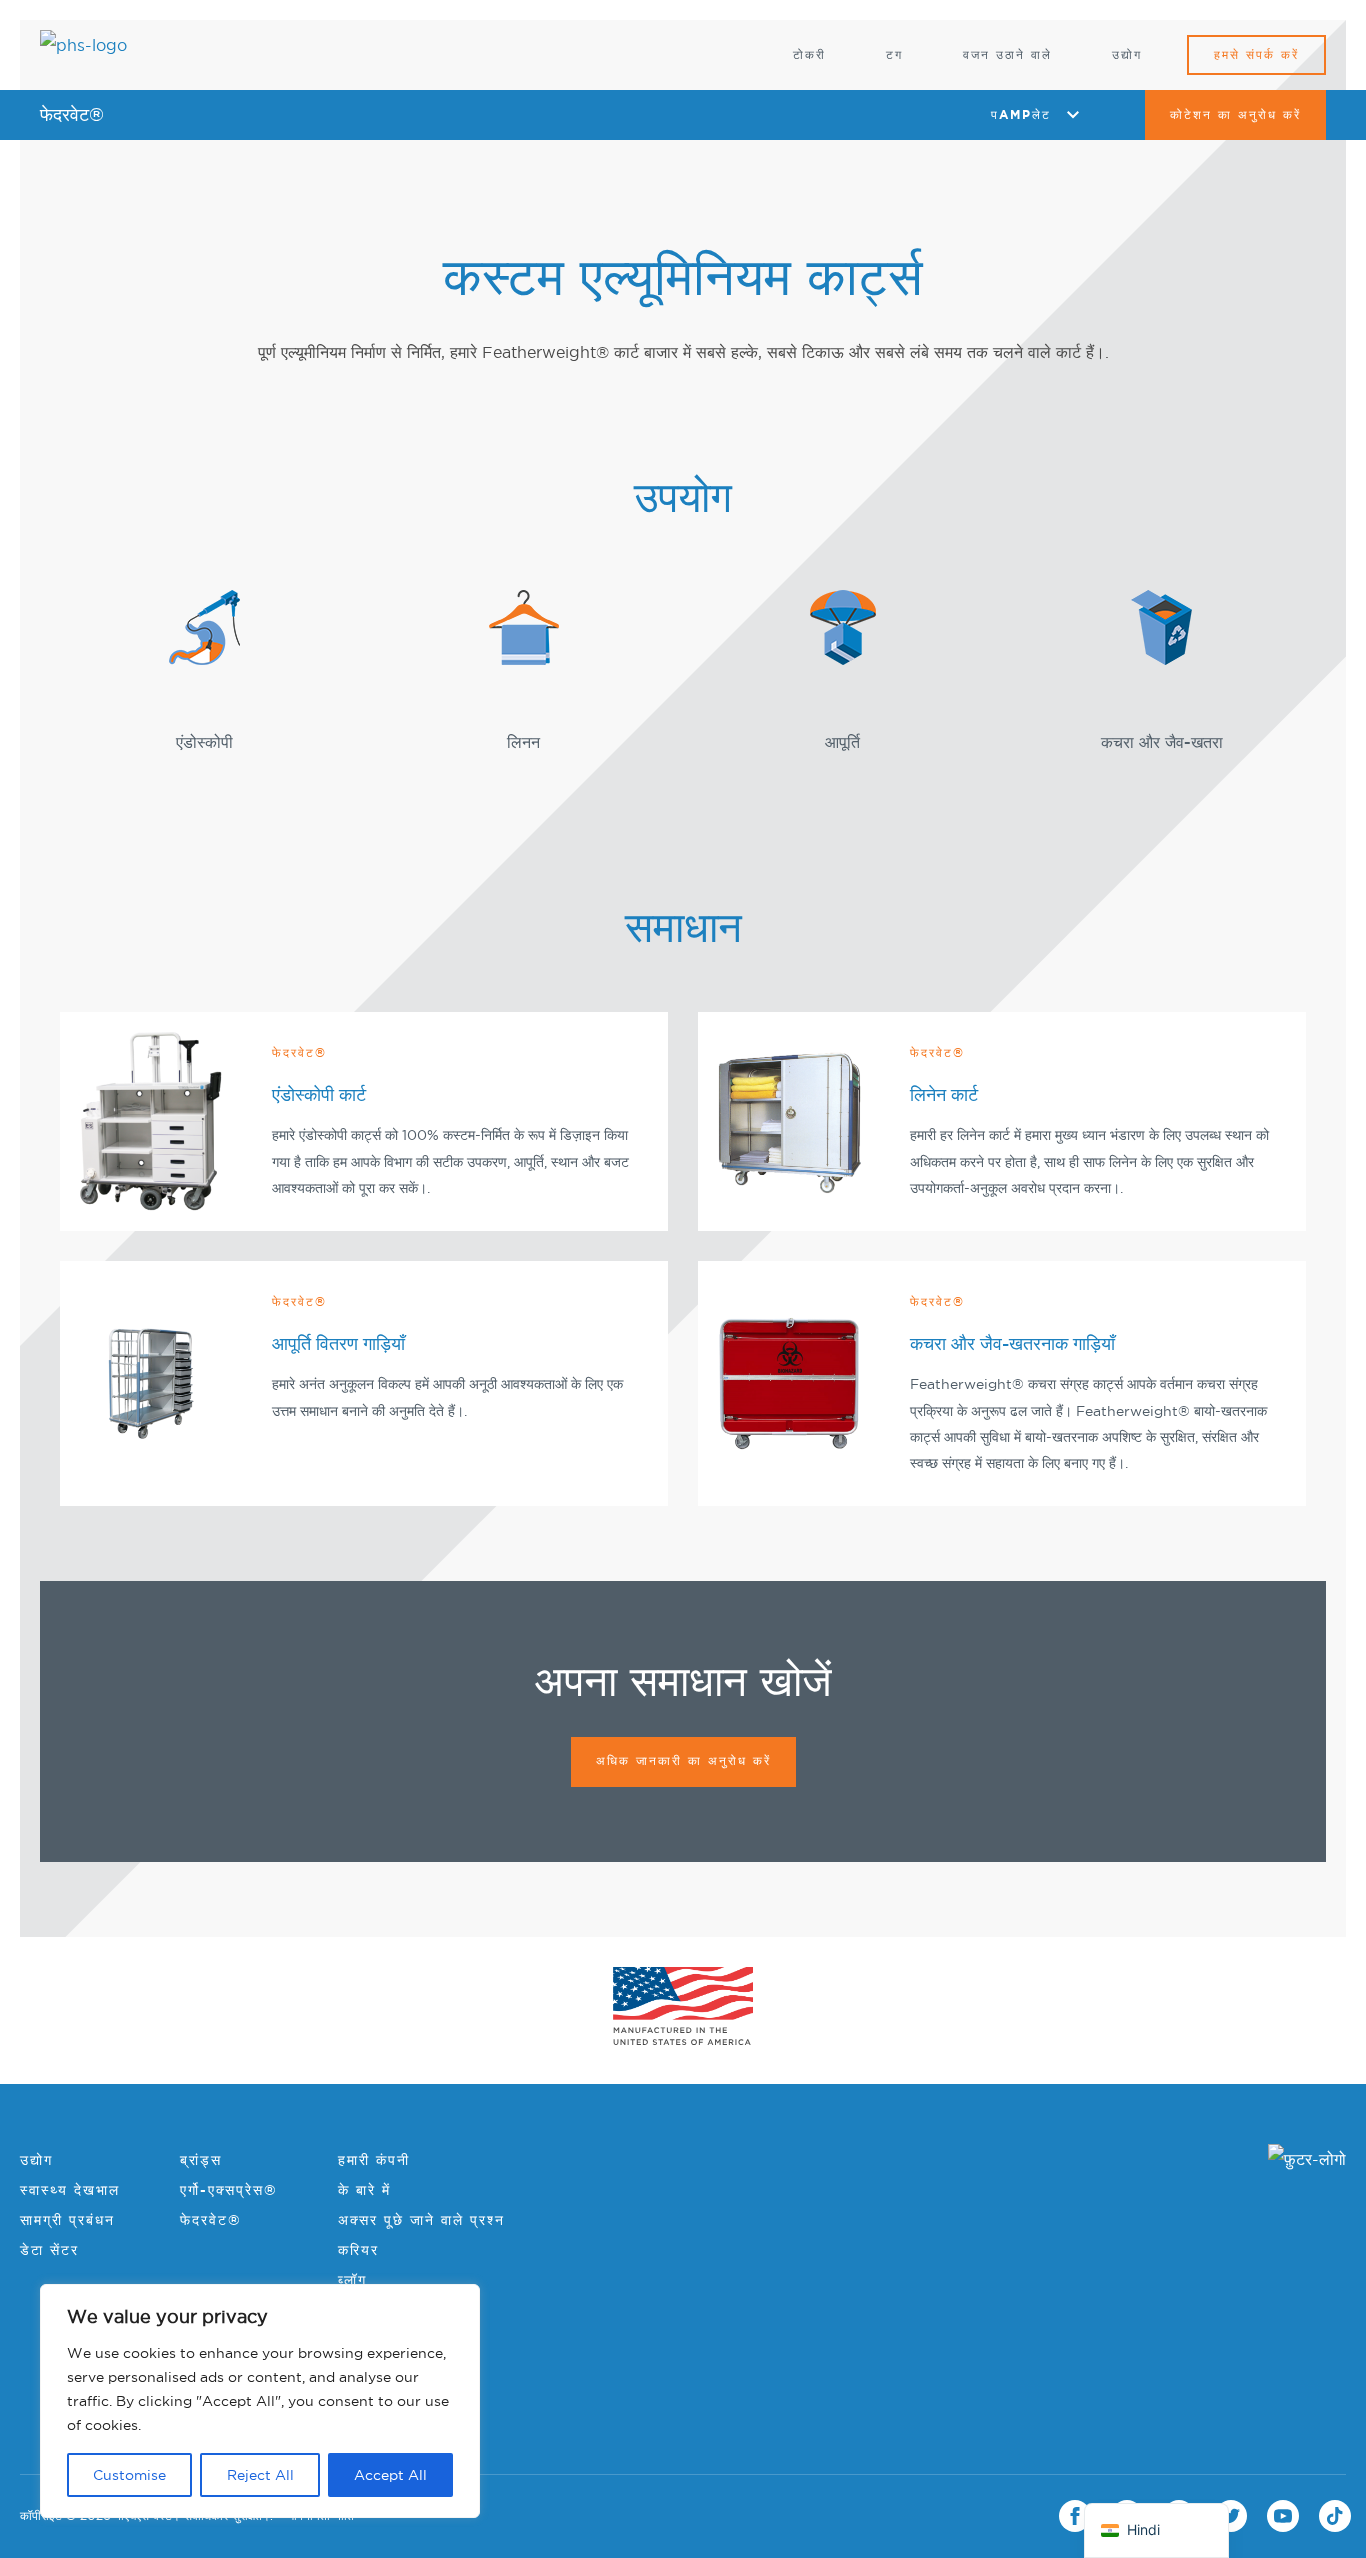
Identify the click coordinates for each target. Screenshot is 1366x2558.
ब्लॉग (352, 2280)
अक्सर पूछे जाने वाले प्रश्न (421, 2220)
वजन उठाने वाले (1007, 54)
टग (894, 54)
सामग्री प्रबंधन (67, 2220)
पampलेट (1021, 114)
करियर (358, 2250)
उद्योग (1127, 54)
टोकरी (809, 54)
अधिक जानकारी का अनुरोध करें (683, 1760)
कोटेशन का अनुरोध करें (1235, 114)
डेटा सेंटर (49, 2250)
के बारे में (364, 2190)
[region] (260, 2401)
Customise (129, 2475)
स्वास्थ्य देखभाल (70, 2190)
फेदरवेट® (211, 2220)
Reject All (260, 2475)
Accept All (390, 2475)
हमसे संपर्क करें (1256, 54)
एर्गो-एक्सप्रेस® (229, 2190)
